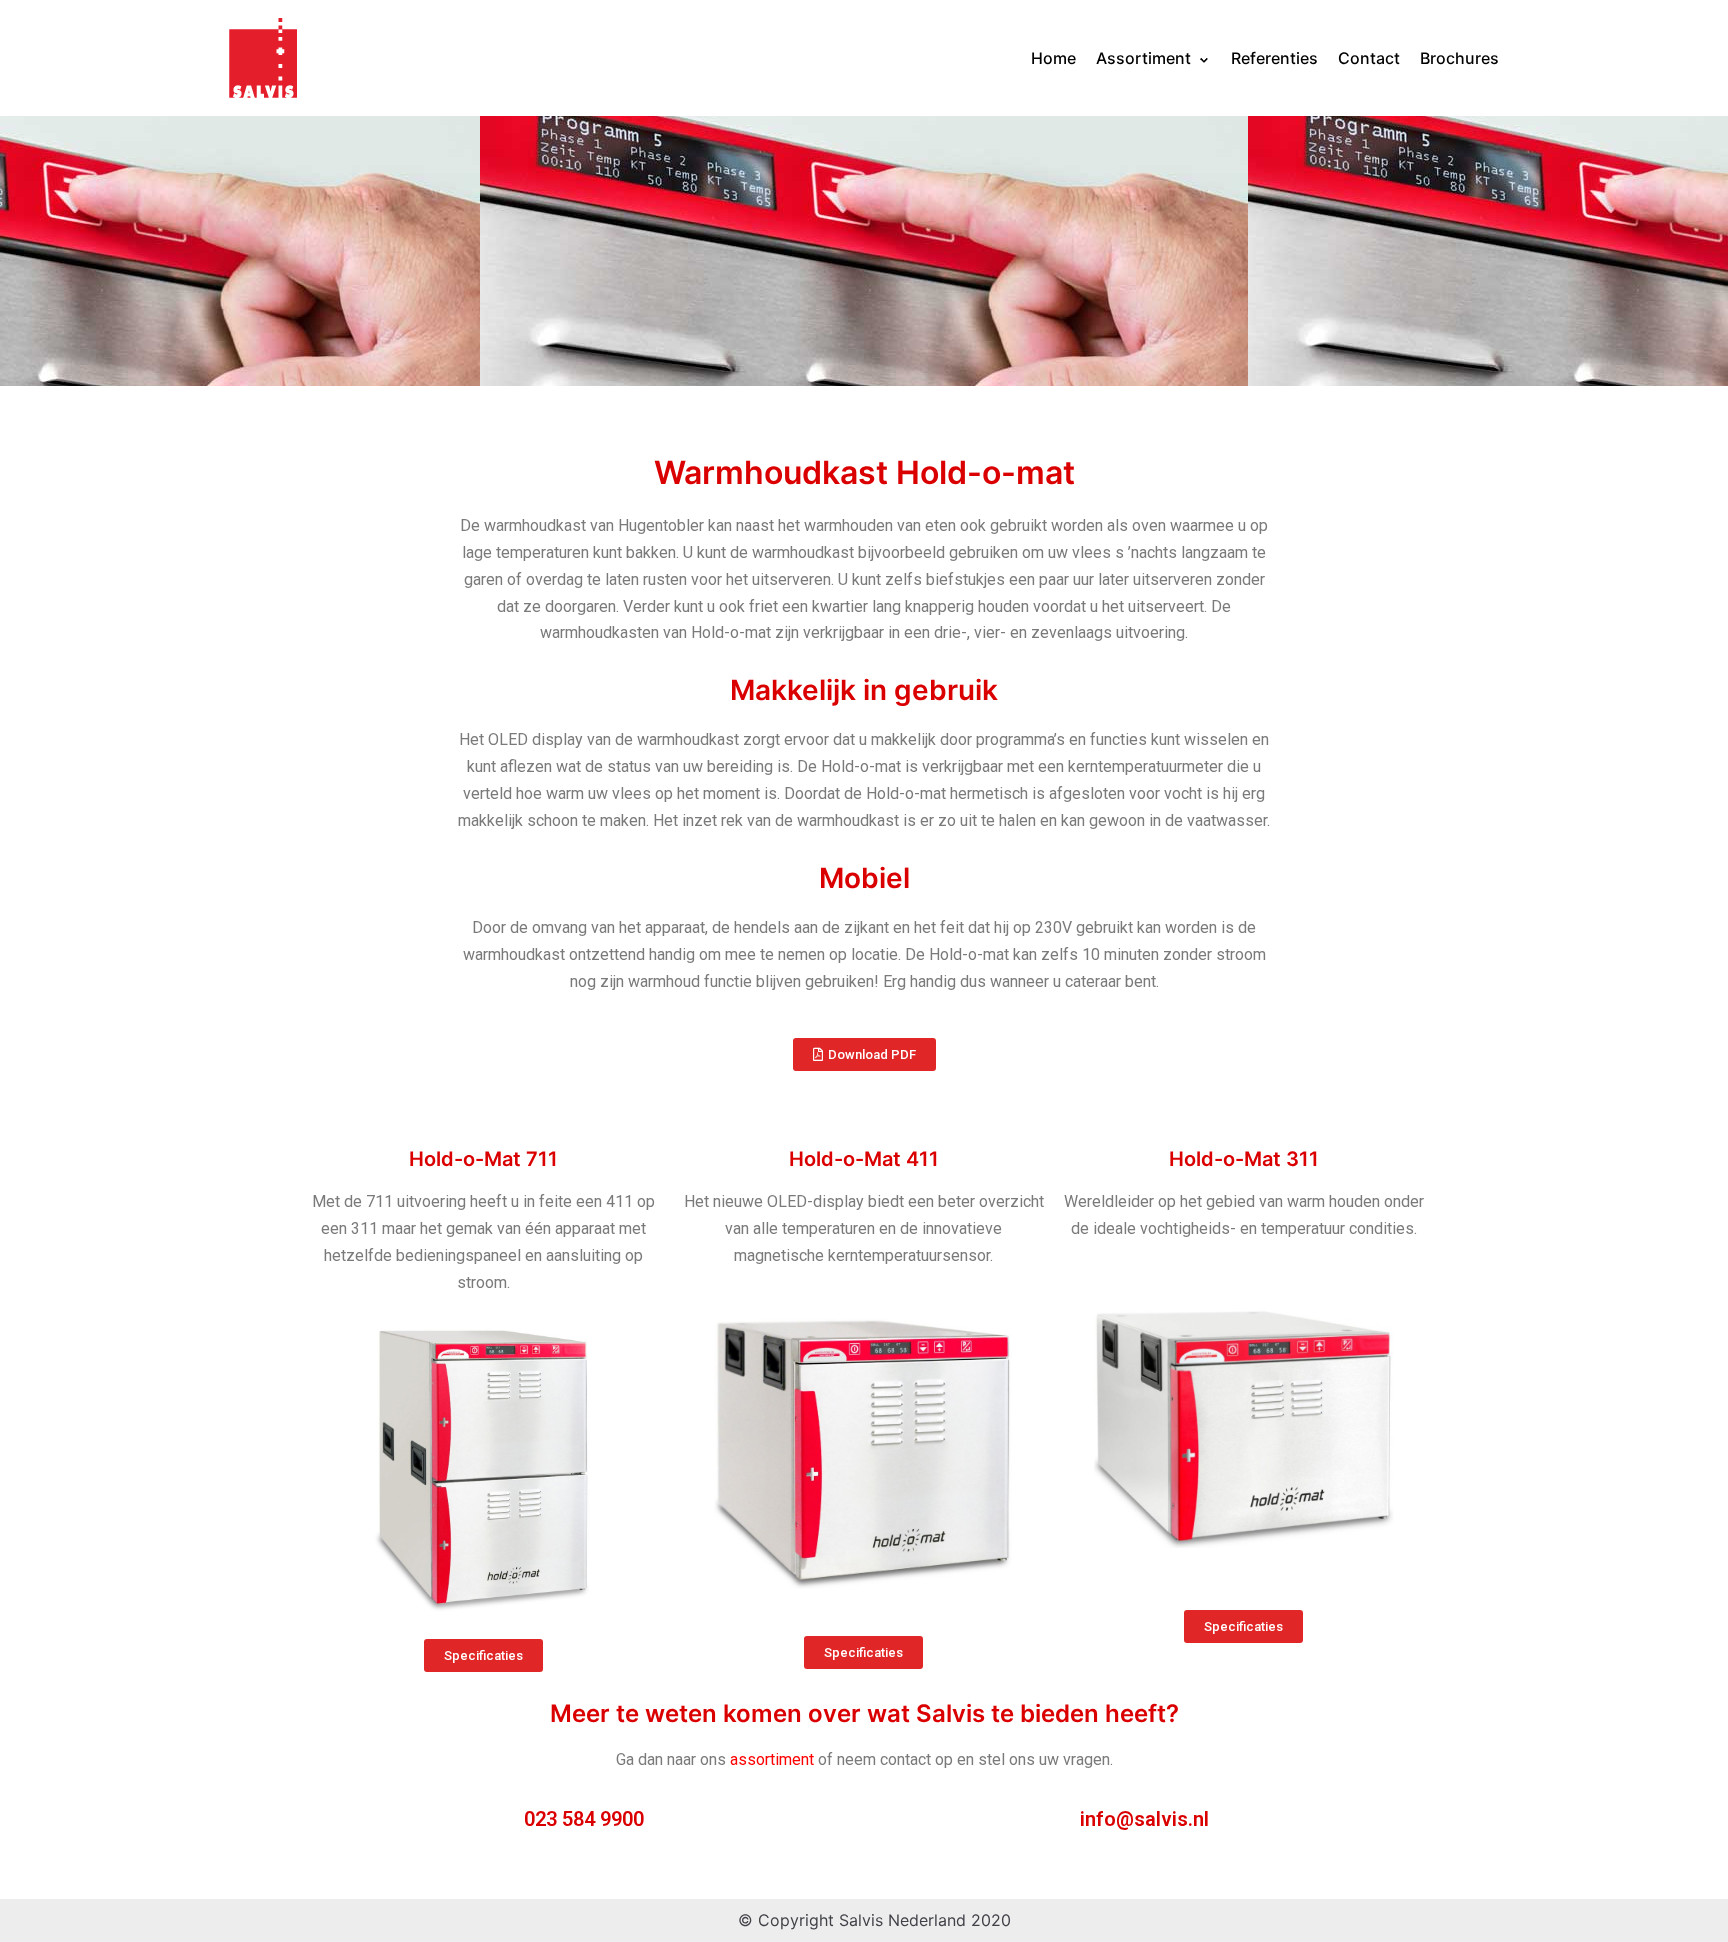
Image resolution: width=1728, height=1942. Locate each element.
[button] (864, 1054)
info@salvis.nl (1144, 1819)
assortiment (772, 1759)
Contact (1369, 58)
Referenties (1274, 58)
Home (1053, 58)
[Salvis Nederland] (263, 58)
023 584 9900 (584, 1819)
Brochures (1459, 58)
